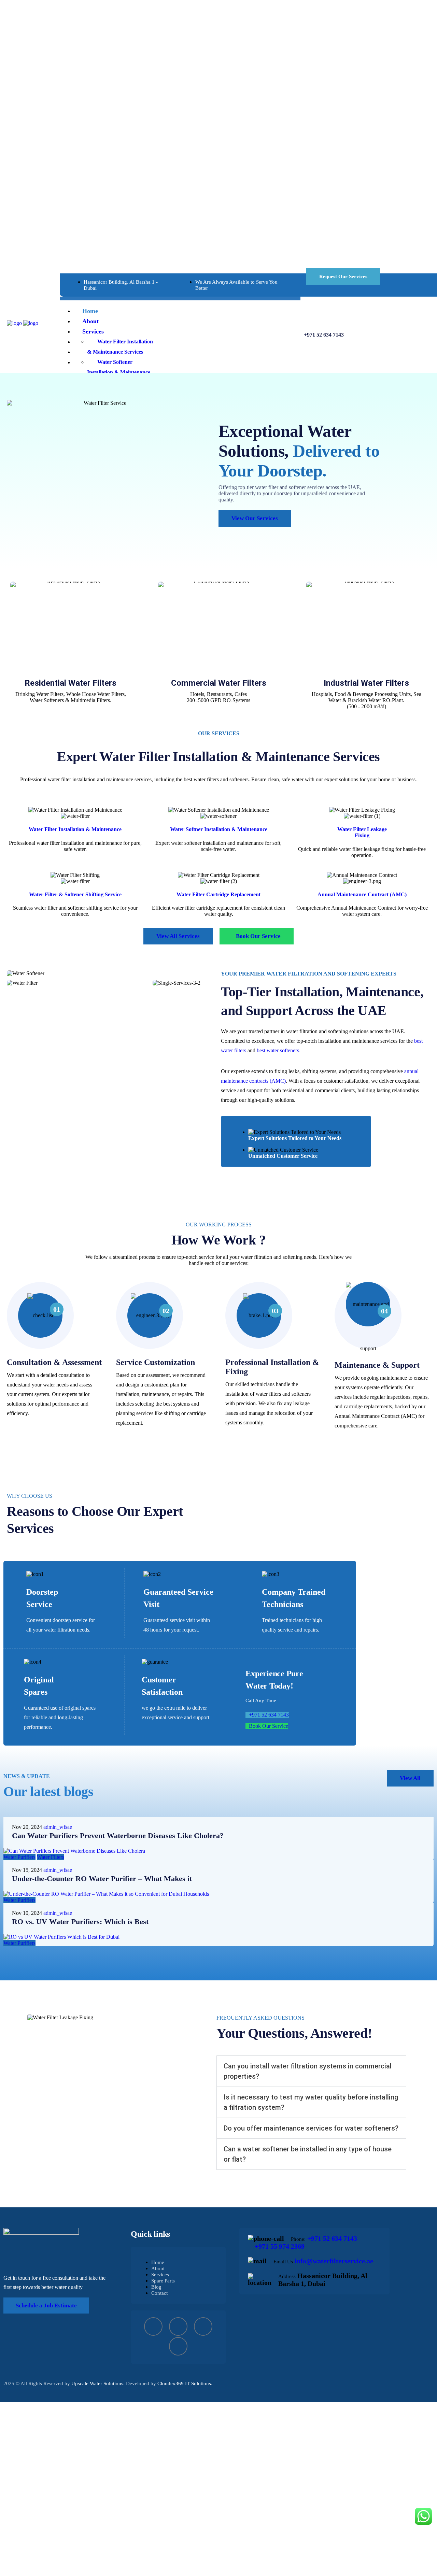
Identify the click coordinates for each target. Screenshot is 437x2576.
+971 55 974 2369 (280, 2246)
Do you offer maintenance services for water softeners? (311, 2128)
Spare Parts (163, 2281)
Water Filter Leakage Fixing (362, 832)
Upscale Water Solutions (97, 2383)
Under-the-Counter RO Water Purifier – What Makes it (102, 1878)
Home (158, 2262)
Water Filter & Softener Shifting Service (75, 894)
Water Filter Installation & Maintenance (75, 829)
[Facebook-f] (153, 2326)
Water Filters (51, 1857)
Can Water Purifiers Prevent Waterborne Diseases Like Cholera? (118, 1835)
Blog (156, 2287)
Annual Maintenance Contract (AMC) (362, 894)
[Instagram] (178, 2326)
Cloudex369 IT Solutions (184, 2383)
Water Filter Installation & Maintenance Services (120, 347)
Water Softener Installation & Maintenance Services (119, 372)
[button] (311, 2071)
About (158, 2268)
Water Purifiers (19, 1857)
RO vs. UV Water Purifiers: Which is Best (80, 1922)
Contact (159, 2293)
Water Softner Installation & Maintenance (219, 829)
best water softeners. (279, 1050)
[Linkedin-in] (178, 2346)
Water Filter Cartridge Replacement (218, 894)
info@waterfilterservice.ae (334, 2261)
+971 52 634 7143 (324, 335)
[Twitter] (203, 2326)
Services (160, 2275)
